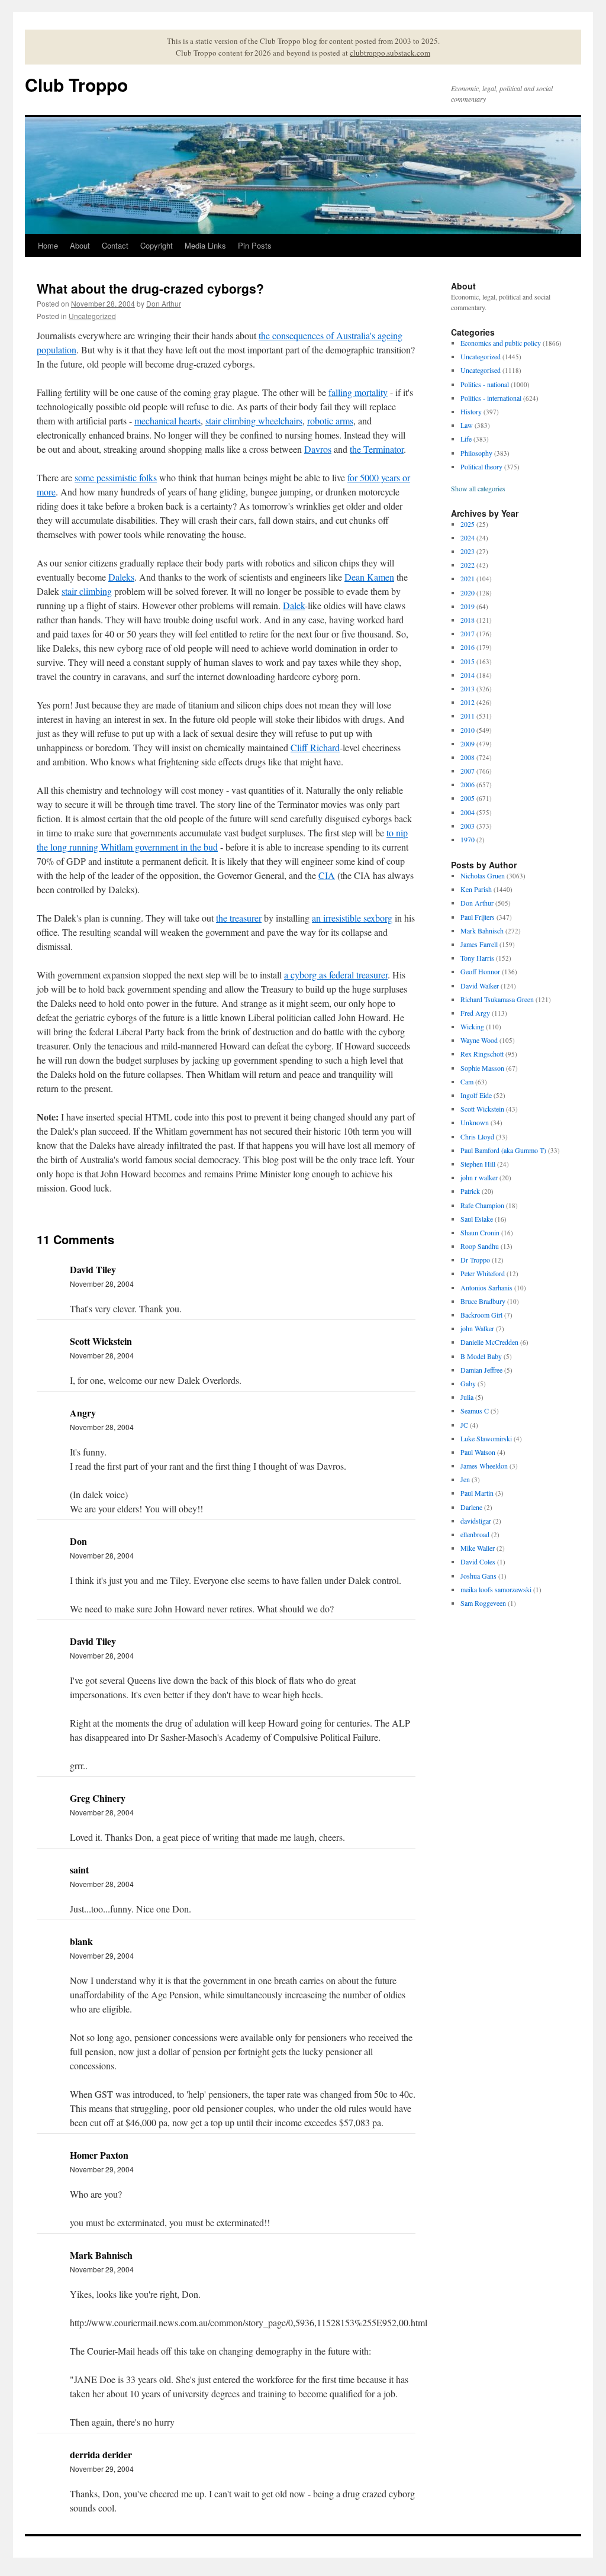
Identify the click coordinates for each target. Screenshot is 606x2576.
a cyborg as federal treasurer (336, 975)
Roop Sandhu (480, 1246)
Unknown (475, 1122)
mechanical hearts (167, 421)
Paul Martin (477, 1493)
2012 (468, 702)
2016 (468, 647)
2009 (468, 743)
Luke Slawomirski (486, 1438)
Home (48, 245)
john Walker (477, 1328)
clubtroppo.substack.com (390, 53)
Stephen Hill (478, 1164)
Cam (467, 1081)
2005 (468, 798)
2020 (468, 593)
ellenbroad (475, 1534)
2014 (468, 675)
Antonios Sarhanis (486, 1287)
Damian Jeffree (481, 1370)
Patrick (470, 1191)
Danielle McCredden (489, 1342)
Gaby (468, 1383)
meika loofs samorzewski (496, 1589)
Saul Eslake (477, 1219)
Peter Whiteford (483, 1273)
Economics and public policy (501, 343)
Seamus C (475, 1411)
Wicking (472, 1026)
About (80, 245)
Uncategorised (481, 370)
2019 (468, 606)
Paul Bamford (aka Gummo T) (503, 1150)
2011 (468, 716)
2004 (468, 812)
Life (466, 439)
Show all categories (478, 488)
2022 (468, 565)
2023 (468, 551)
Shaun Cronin (480, 1232)
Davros (318, 449)
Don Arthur (164, 303)
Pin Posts (255, 245)
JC (464, 1425)
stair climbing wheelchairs (254, 421)
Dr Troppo (475, 1260)
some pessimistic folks (116, 477)
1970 (468, 839)
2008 (468, 757)
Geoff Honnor (480, 971)
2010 (468, 730)
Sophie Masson (482, 1068)
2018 (468, 620)
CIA (327, 875)
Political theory (481, 466)
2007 (468, 771)
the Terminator (377, 449)
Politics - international (491, 398)
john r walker (479, 1177)
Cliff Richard (315, 747)
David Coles (478, 1561)
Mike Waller (478, 1548)
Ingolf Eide (476, 1095)
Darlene (471, 1507)
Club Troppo (76, 84)
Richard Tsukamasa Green (497, 999)
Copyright (157, 245)
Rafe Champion (482, 1205)
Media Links (205, 245)
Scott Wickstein (482, 1109)
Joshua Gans (478, 1576)
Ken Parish (476, 889)
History (471, 411)
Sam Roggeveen (483, 1603)
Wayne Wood (479, 1040)
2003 (468, 826)
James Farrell (479, 944)
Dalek (294, 605)
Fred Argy (475, 1013)
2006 (468, 784)
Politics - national (485, 384)
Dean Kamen (369, 577)
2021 (468, 578)
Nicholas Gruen (483, 875)
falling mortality (358, 392)
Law (467, 425)
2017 (468, 633)
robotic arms (330, 421)
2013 (468, 688)
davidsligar (476, 1521)
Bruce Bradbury (483, 1301)
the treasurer (239, 918)
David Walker (480, 986)
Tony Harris (477, 958)
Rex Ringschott (482, 1054)
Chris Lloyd (477, 1136)
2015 (468, 661)
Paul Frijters (478, 917)
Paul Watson (478, 1452)
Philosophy (476, 453)
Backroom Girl (481, 1315)
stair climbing (87, 591)
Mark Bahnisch (482, 930)
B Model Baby (481, 1356)
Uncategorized (92, 316)
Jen (465, 1479)
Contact (115, 245)
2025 (468, 524)
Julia (467, 1397)
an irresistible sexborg (352, 918)
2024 (468, 537)
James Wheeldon (484, 1466)
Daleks (121, 577)
